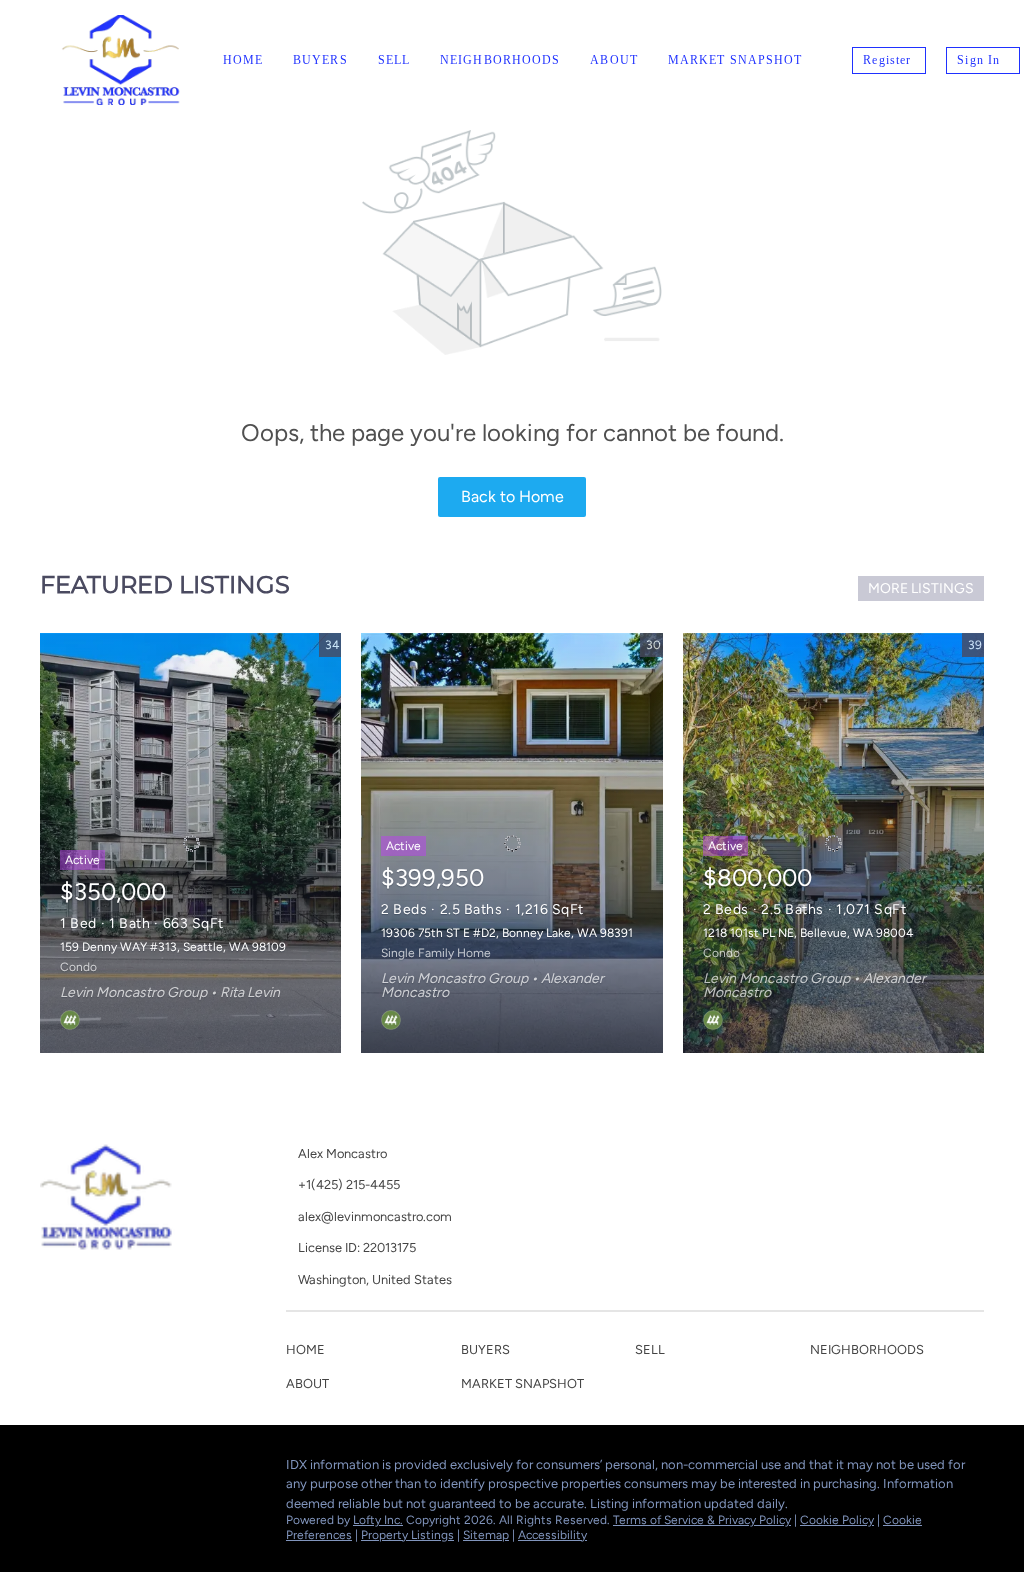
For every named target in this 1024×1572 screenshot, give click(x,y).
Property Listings (407, 1535)
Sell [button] (394, 60)
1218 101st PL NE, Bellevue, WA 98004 (808, 933)
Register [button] (887, 60)
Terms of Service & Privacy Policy (702, 1520)
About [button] (614, 60)
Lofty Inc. (378, 1520)
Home (243, 60)
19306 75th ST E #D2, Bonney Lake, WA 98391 (507, 933)
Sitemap (486, 1535)
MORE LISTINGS (921, 588)
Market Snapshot (735, 60)
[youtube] (55, 1470)
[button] (310, 1353)
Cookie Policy (837, 1520)
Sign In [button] (978, 60)
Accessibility (552, 1535)
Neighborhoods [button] (500, 60)
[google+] (95, 1470)
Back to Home (512, 496)
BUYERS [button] (320, 60)
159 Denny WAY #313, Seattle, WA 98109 (173, 947)
